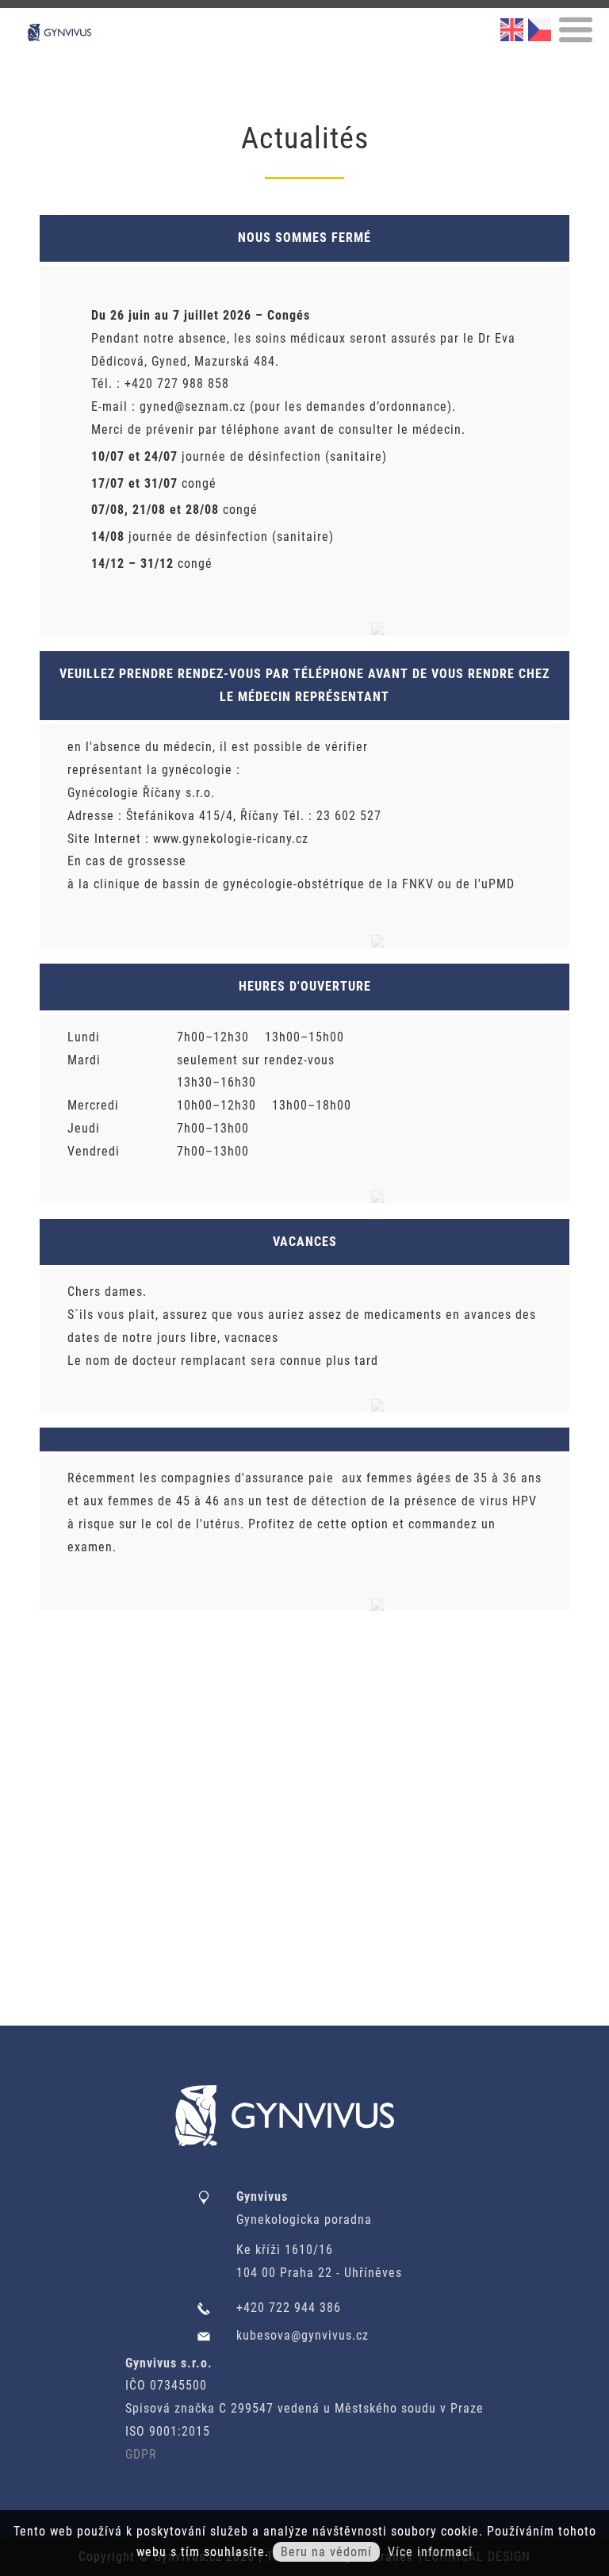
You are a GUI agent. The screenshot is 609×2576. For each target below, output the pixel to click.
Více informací (430, 2552)
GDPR (141, 2454)
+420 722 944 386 (289, 2308)
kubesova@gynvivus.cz (303, 2335)
